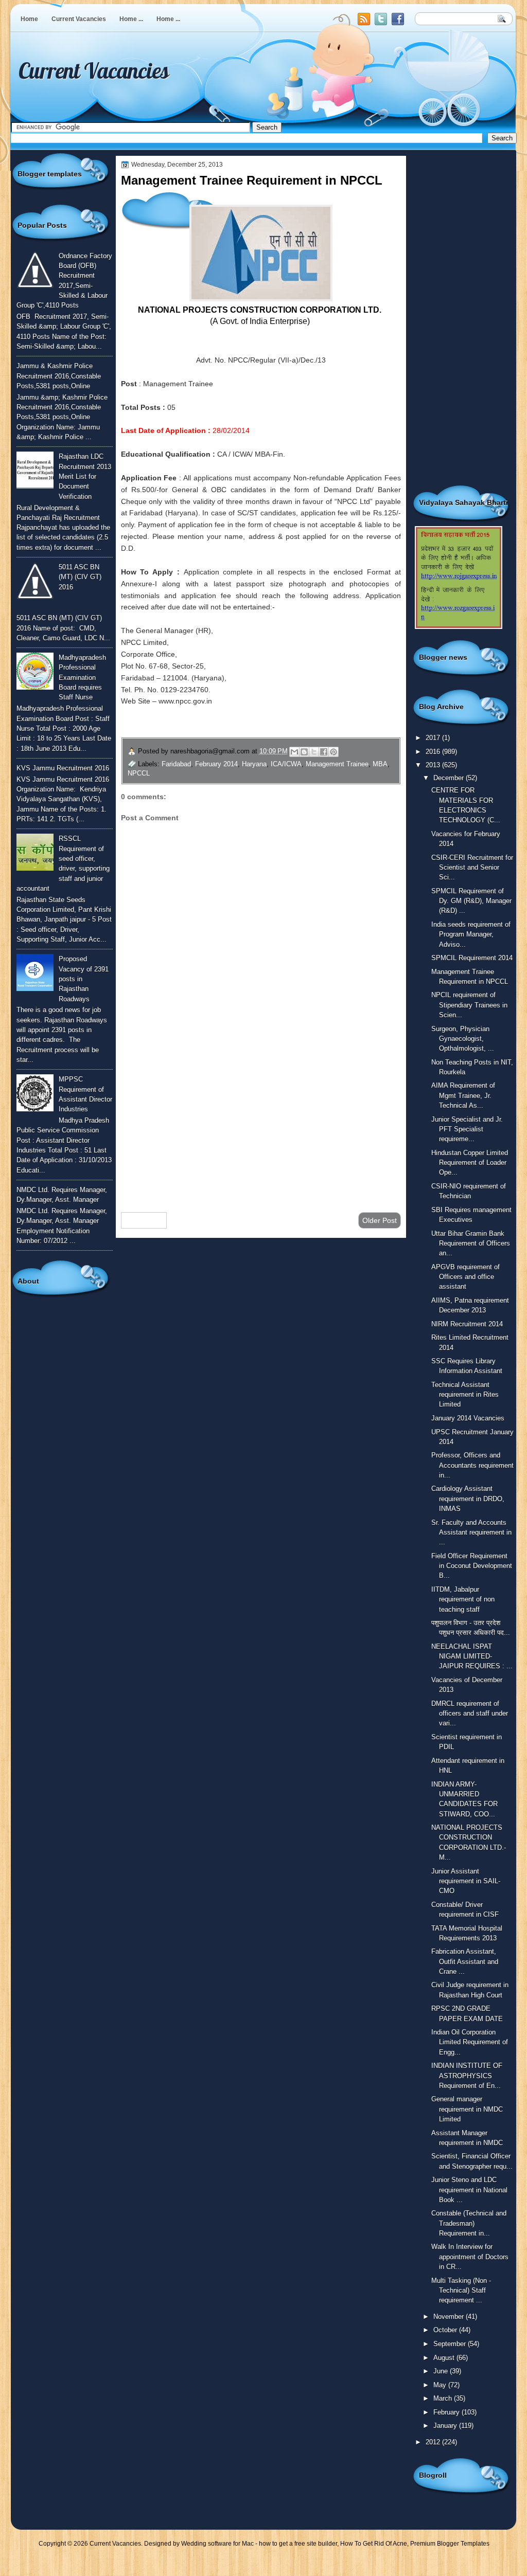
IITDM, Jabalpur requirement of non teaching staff (463, 1599)
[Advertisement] (261, 1122)
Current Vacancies (79, 19)
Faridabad (176, 764)
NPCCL (139, 773)
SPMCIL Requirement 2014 (472, 958)
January (446, 2426)
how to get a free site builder (298, 2544)
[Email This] (294, 752)
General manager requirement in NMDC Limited (467, 2109)
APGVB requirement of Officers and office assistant (465, 1277)
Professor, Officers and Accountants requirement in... (472, 1465)
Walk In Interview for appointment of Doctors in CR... (470, 2257)
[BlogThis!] (304, 752)
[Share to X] (314, 752)
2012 (434, 2442)
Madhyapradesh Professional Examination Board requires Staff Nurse (82, 677)
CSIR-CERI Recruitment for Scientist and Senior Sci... (472, 868)
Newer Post (144, 1220)
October (446, 2330)
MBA (380, 764)
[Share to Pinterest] (333, 752)
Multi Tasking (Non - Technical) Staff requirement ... (461, 2291)
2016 (434, 752)
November (450, 2317)
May (441, 2385)
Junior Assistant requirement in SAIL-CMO (466, 1881)
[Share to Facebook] (324, 752)
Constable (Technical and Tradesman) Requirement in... (469, 2223)
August (445, 2358)
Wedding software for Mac (217, 2544)
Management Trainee (337, 764)
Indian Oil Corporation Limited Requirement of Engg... (470, 2042)
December (450, 778)
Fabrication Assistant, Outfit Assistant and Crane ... (465, 1961)
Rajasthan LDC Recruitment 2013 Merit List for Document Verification (85, 476)
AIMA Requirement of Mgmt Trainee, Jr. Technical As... (463, 1095)
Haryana (254, 764)
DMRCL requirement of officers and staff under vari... (470, 1714)
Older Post (380, 1220)
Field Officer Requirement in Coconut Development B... (472, 1566)
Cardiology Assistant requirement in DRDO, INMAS (468, 1499)
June (442, 2371)
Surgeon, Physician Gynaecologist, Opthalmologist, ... (463, 1039)
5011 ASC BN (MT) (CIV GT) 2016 (80, 577)
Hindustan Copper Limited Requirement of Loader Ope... (470, 1163)
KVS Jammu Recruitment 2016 (63, 768)
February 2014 (216, 764)
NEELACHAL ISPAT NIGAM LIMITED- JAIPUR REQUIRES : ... (472, 1656)
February (447, 2412)
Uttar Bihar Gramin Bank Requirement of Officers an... (471, 1244)
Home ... (131, 19)
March (444, 2398)
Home (29, 19)
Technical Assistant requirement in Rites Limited (465, 1395)
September (451, 2344)
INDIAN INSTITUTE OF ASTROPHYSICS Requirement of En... (467, 2076)
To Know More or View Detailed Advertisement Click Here (247, 725)
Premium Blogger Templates (450, 2544)
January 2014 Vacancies (468, 1418)
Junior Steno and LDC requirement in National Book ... (469, 2190)
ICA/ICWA (286, 764)
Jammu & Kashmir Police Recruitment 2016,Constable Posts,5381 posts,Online (59, 376)
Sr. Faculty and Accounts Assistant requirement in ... (471, 1533)
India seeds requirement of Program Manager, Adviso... (471, 934)
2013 (434, 765)
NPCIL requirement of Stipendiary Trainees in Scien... (469, 1005)
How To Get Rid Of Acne (374, 2544)
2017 (434, 738)
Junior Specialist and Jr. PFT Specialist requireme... (467, 1129)
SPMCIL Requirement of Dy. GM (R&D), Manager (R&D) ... (471, 901)
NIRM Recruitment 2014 (467, 1324)
